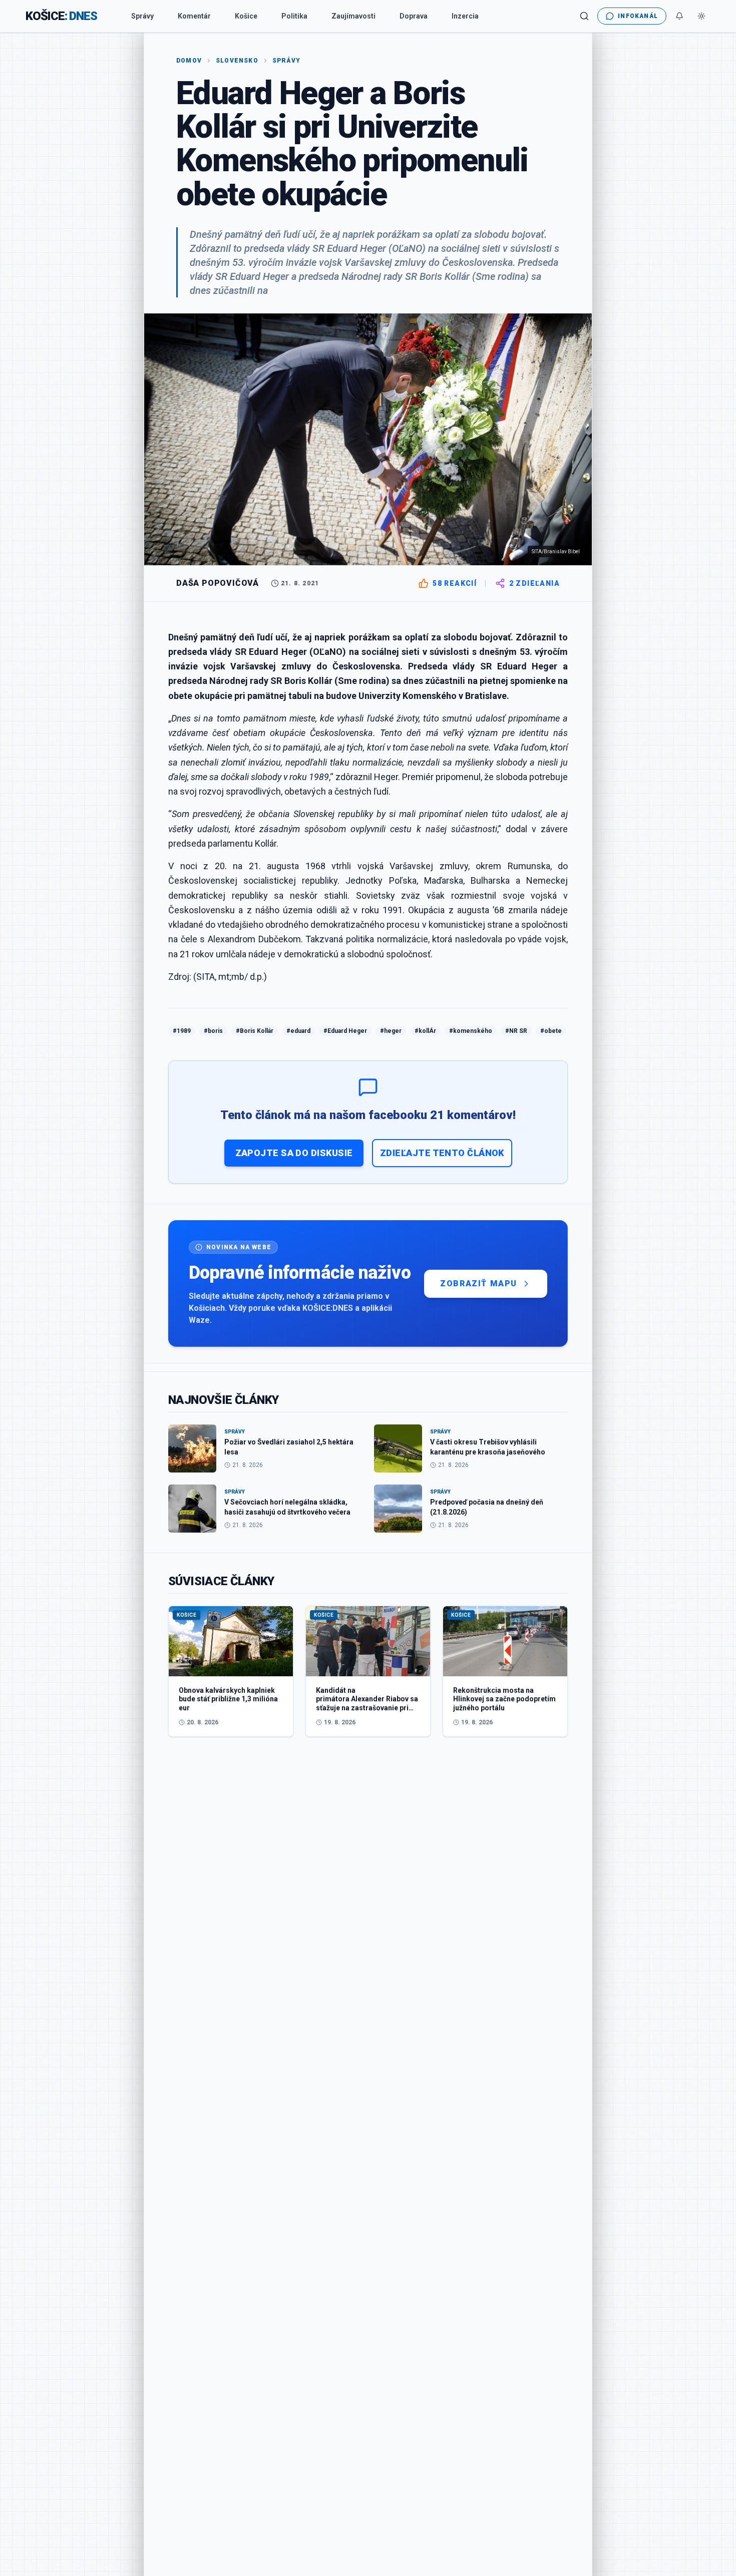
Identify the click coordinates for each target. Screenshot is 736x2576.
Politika (294, 16)
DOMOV (189, 61)
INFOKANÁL (638, 16)
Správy (142, 16)
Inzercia (465, 16)
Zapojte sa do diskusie (294, 1153)
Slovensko (237, 61)
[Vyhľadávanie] (584, 16)
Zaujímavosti (353, 16)
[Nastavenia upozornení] (679, 16)
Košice (246, 16)
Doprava (414, 16)
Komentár (194, 16)
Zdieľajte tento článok (442, 1153)
